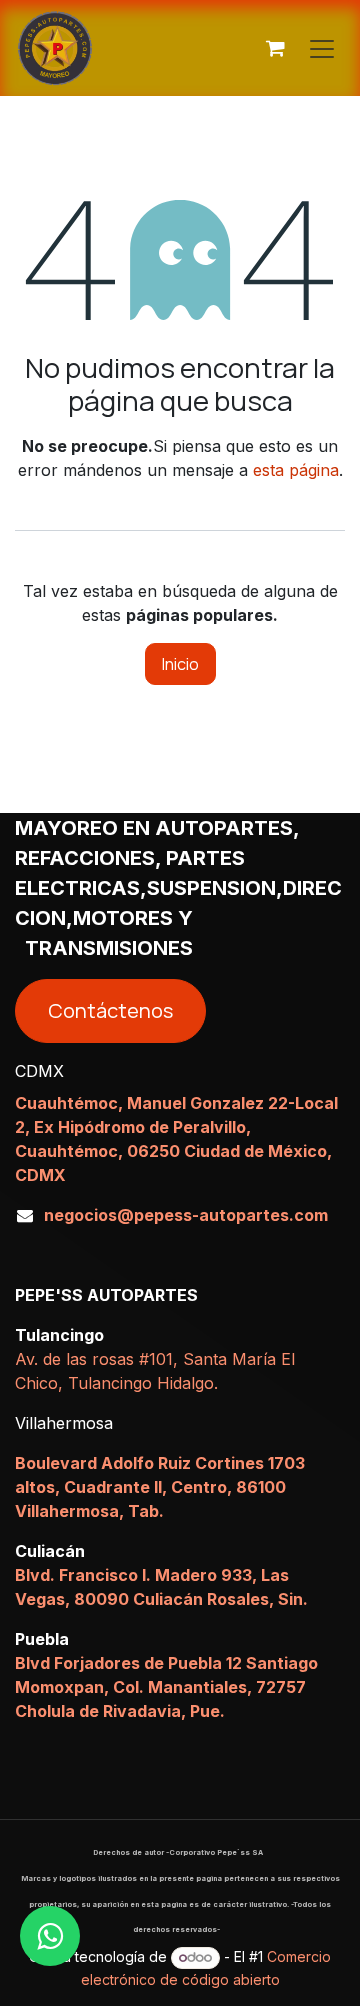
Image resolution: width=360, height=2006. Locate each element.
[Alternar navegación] (322, 48)
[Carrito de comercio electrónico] (275, 48)
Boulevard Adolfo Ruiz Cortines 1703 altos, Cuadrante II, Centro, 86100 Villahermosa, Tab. (160, 1487)
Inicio (180, 664)
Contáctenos (110, 1010)
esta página (296, 470)
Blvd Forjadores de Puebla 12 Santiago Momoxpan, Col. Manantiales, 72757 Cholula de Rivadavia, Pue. (166, 1687)
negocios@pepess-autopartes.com (186, 1215)
